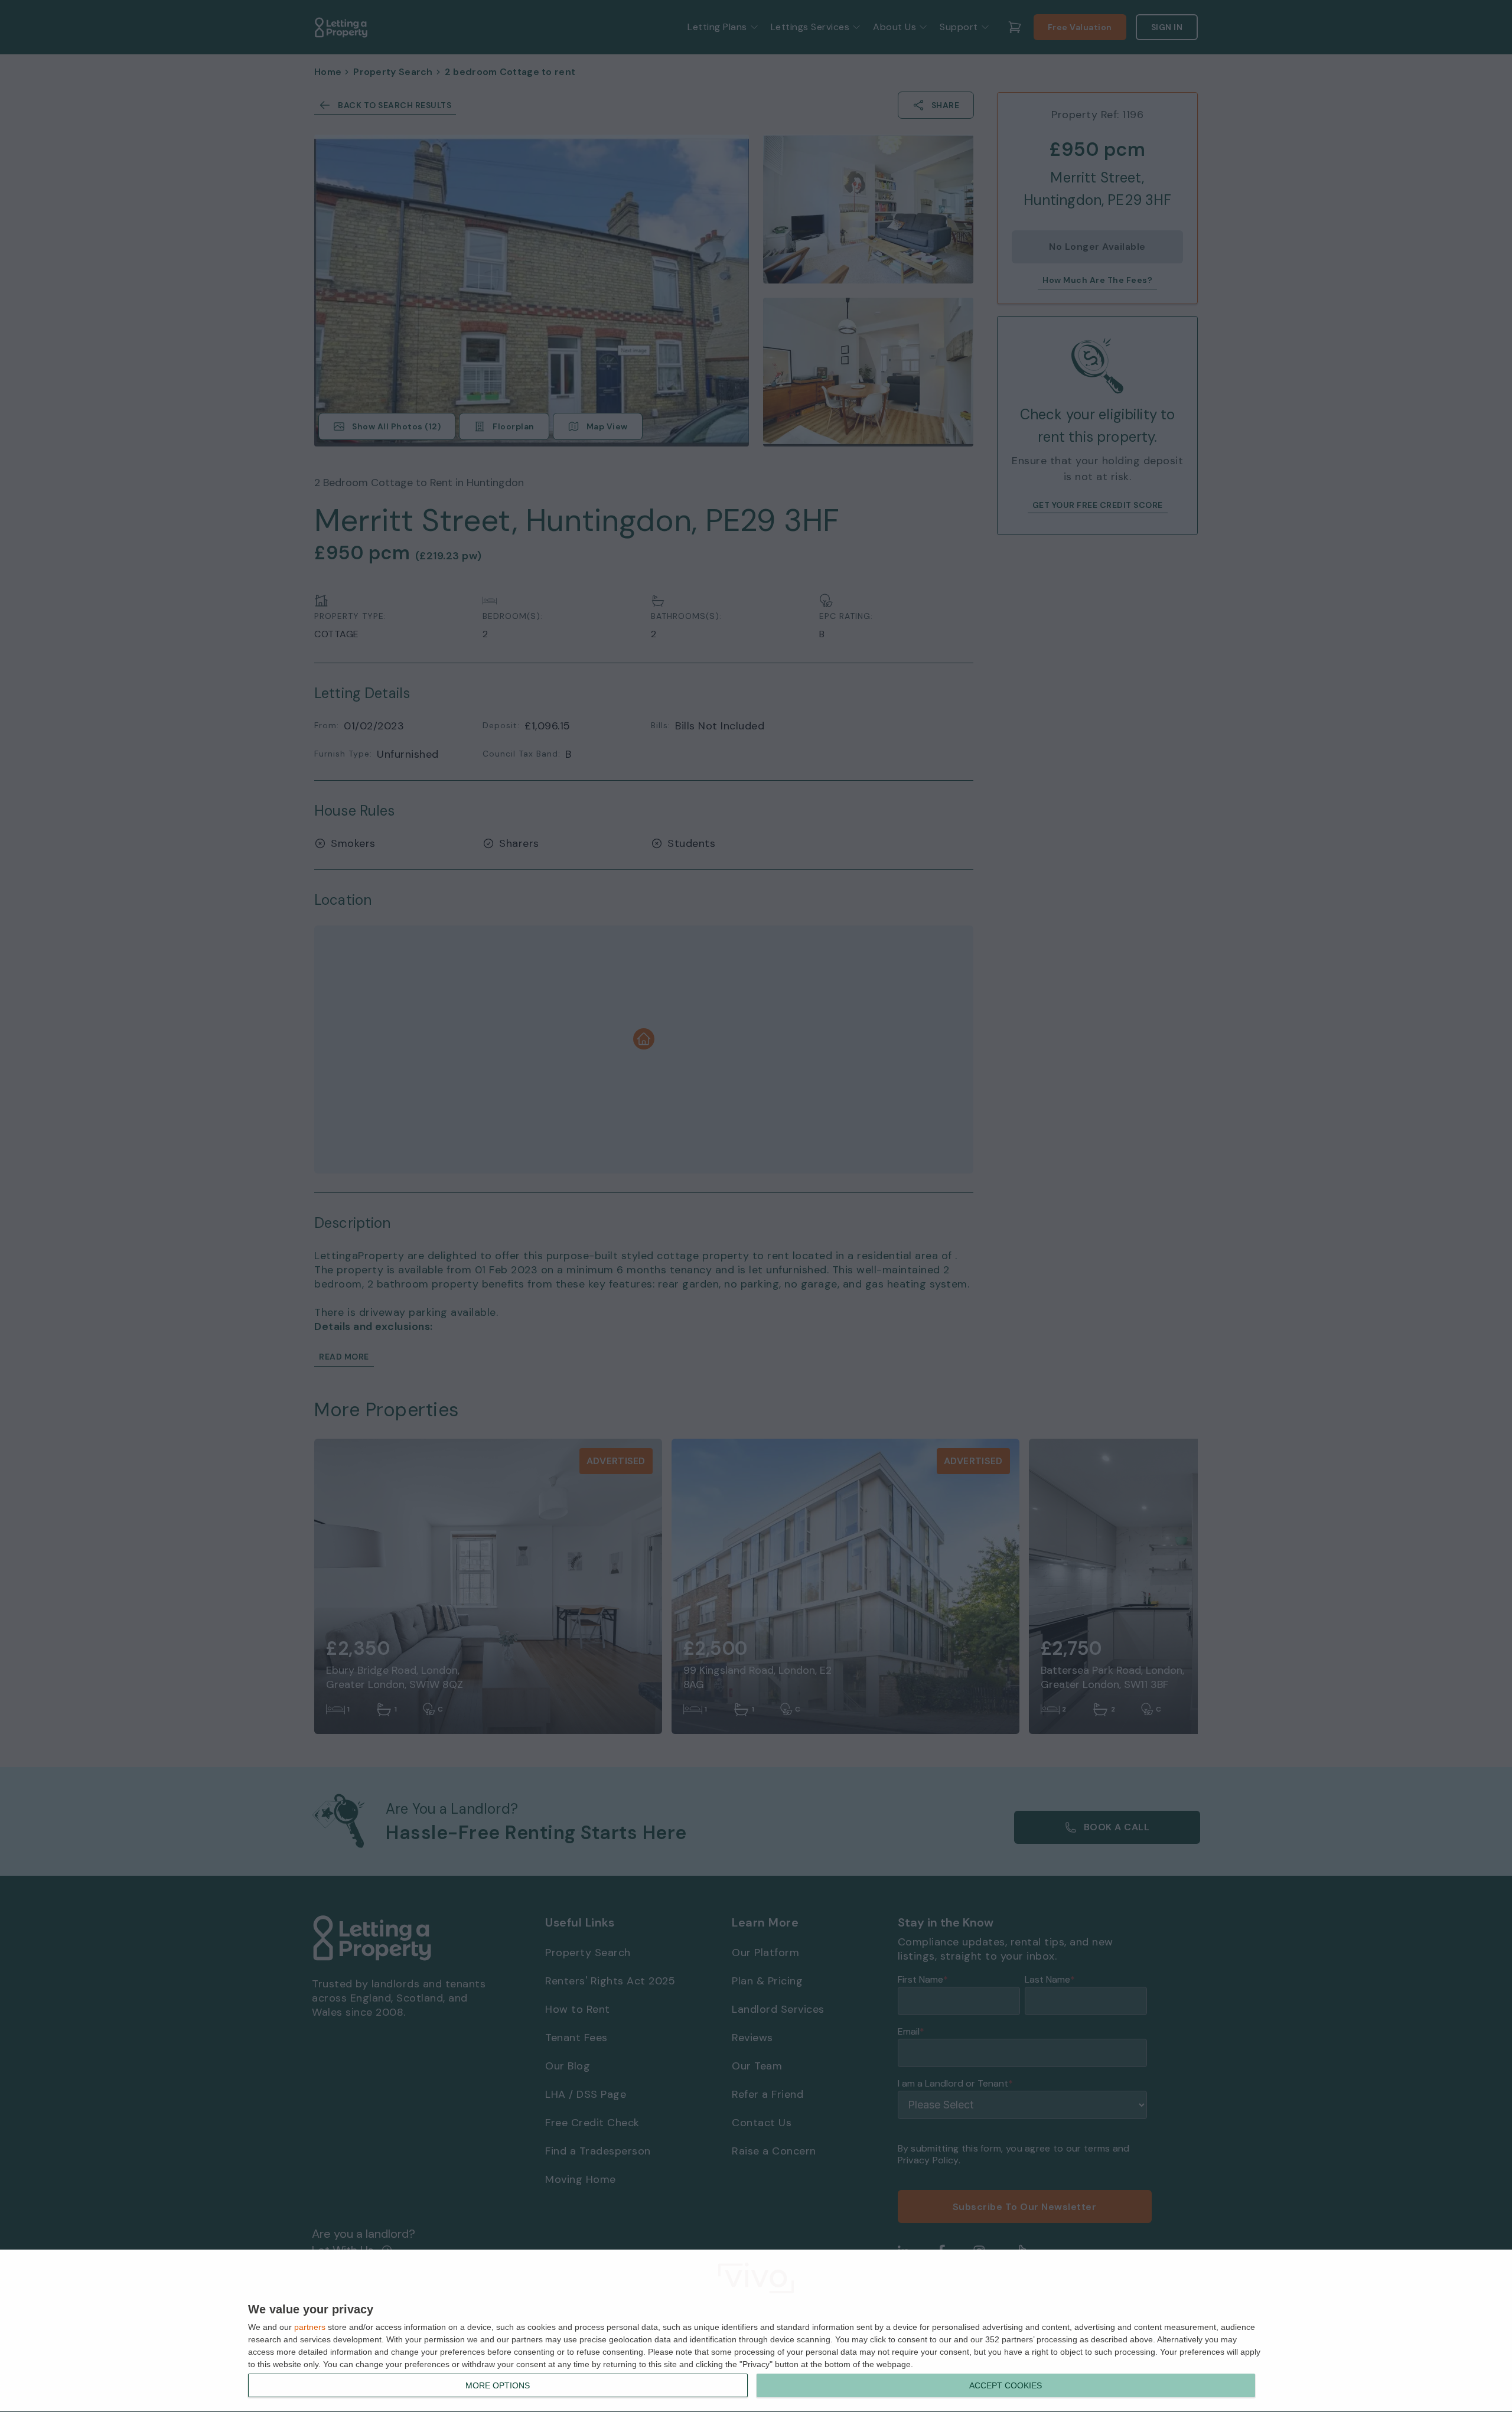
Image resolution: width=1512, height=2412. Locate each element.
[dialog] (756, 2331)
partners (310, 2327)
